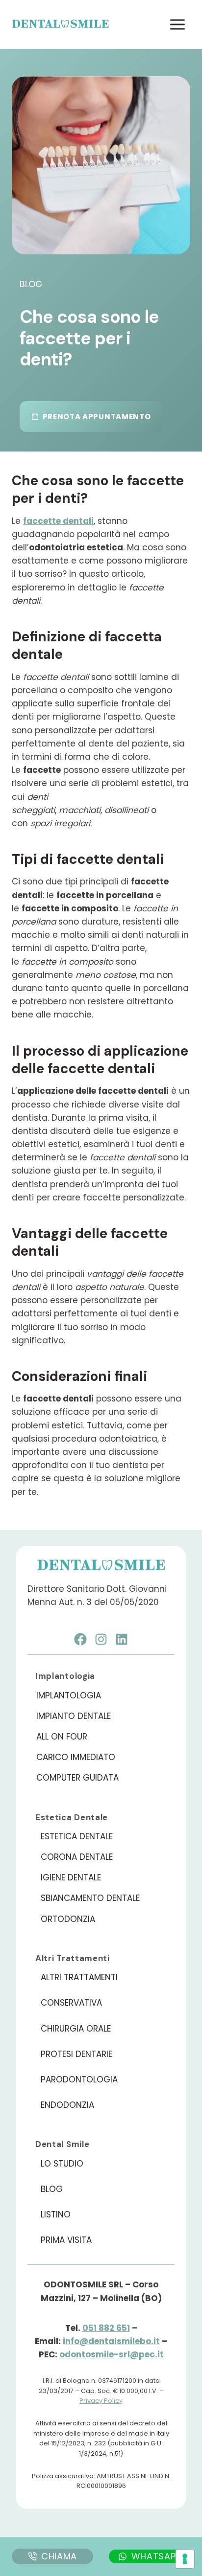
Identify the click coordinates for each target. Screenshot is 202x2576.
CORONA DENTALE (77, 1857)
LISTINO (56, 2214)
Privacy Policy (101, 2401)
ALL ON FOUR (62, 1737)
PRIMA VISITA (66, 2240)
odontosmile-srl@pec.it (112, 2354)
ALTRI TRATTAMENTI (79, 1977)
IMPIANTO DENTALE (74, 1716)
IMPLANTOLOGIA (69, 1695)
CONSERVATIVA (71, 2003)
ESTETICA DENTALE (77, 1836)
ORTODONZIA (68, 1919)
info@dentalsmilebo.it (111, 2341)
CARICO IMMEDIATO (76, 1757)
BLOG (52, 2189)
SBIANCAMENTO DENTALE (90, 1898)
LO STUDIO (62, 2164)
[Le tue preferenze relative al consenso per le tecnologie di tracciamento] (185, 2559)
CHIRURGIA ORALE (76, 2029)
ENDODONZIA (67, 2105)
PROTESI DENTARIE (76, 2054)
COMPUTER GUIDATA (77, 1778)
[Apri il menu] (177, 24)
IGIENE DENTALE (71, 1877)
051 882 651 (106, 2328)
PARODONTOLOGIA (79, 2079)
